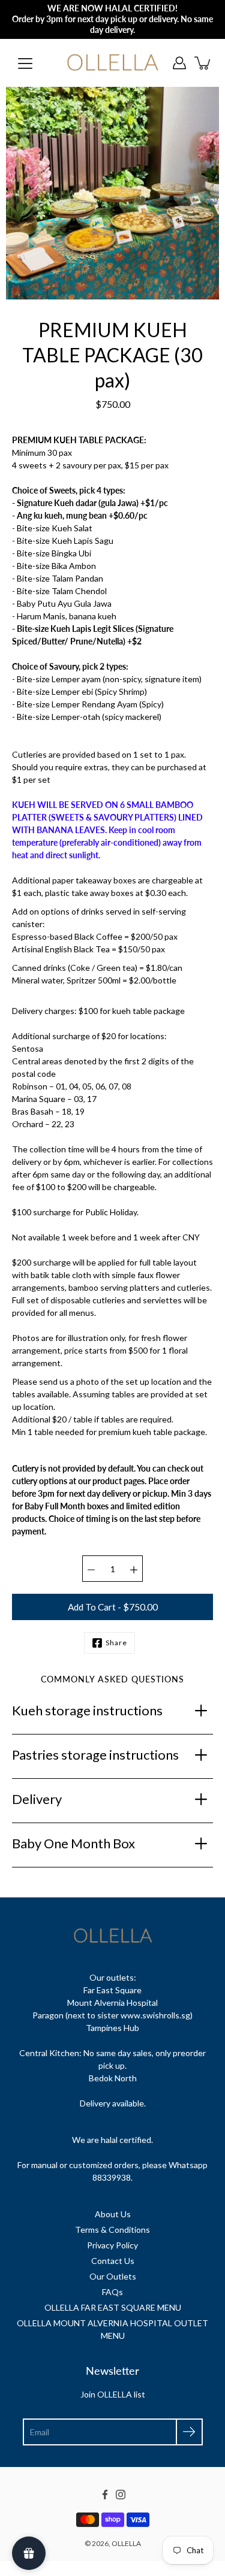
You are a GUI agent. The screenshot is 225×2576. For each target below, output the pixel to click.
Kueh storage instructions (87, 1710)
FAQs (112, 2292)
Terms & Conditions (112, 2230)
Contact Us (113, 2261)
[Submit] (189, 2432)
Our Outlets (113, 2276)
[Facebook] (105, 2495)
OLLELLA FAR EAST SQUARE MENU (113, 2307)
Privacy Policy (112, 2245)
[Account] (179, 63)
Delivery (37, 1799)
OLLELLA (126, 2543)
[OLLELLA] (112, 63)
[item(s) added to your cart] (203, 63)
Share (116, 1643)
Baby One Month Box (73, 1843)
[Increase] (134, 1569)
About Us (113, 2214)
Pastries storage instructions (95, 1755)
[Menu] (25, 63)
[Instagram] (121, 2495)
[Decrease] (91, 1569)
